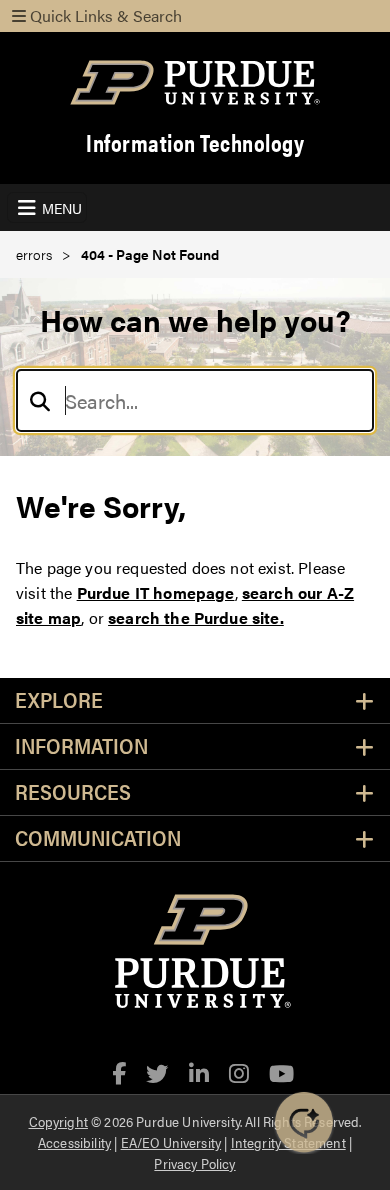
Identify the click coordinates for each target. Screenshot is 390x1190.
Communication (98, 838)
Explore (59, 700)
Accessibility (74, 1142)
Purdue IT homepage (156, 592)
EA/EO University (171, 1142)
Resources (73, 792)
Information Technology (195, 142)
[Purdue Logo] (195, 82)
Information (81, 746)
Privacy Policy (194, 1163)
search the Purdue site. (196, 617)
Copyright (58, 1121)
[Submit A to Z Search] (40, 400)
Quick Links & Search (104, 15)
